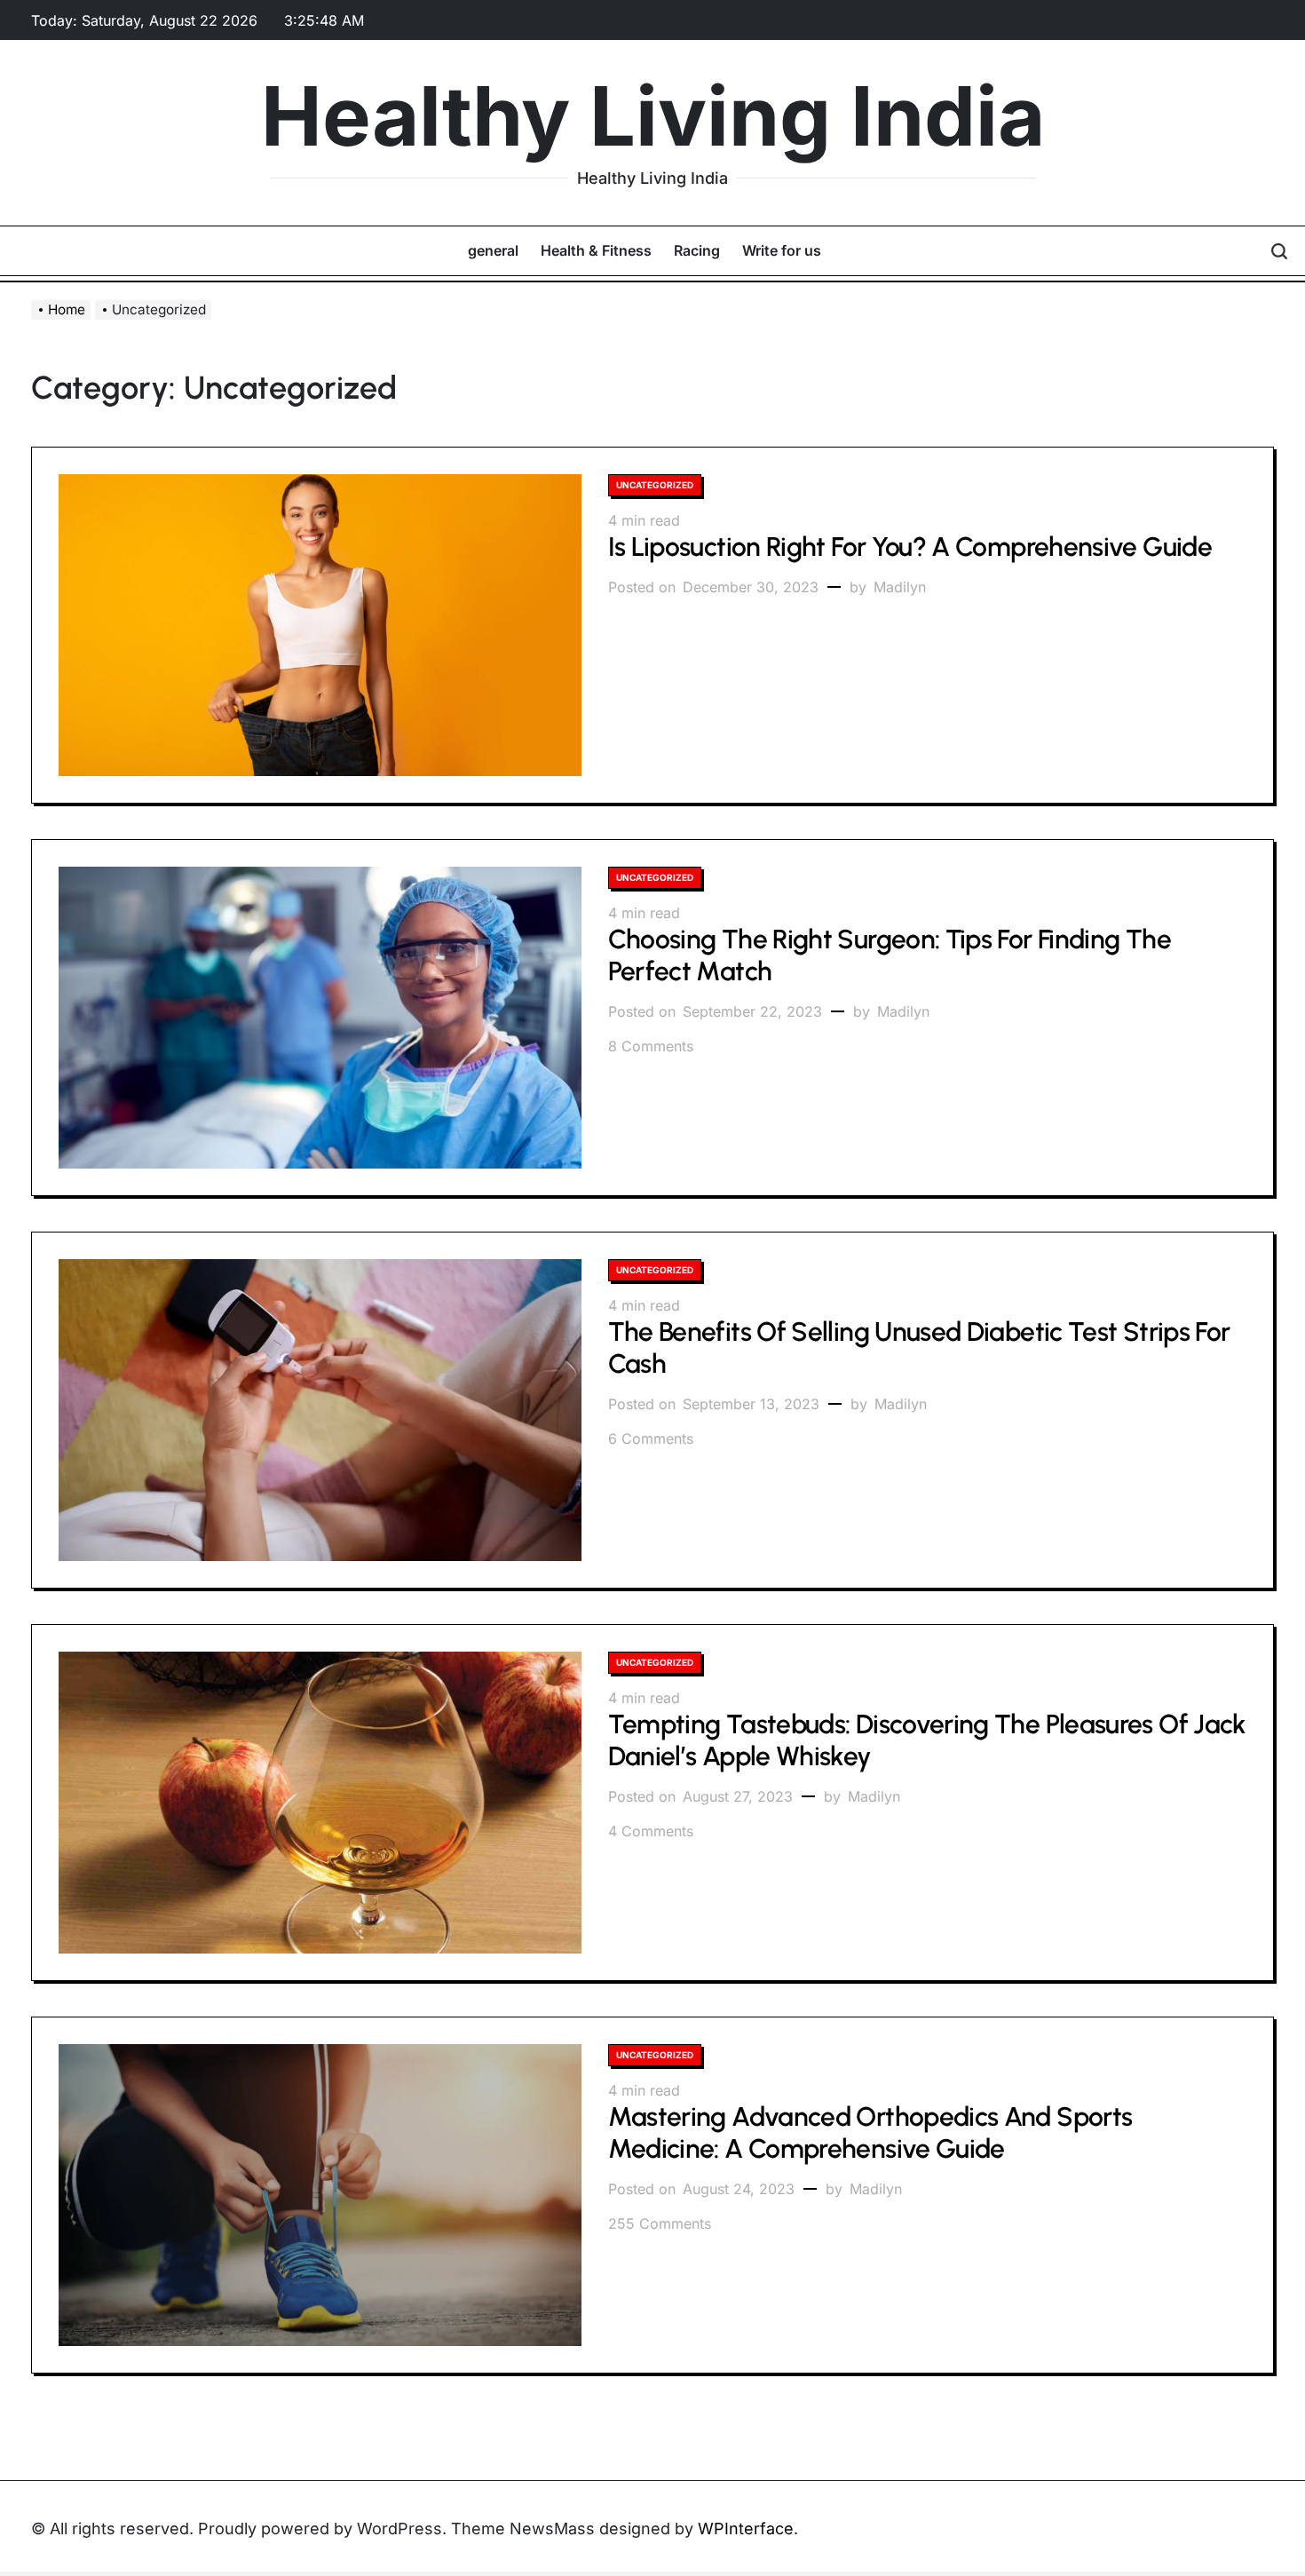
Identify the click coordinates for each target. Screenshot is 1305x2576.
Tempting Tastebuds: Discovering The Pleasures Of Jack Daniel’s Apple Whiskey (927, 1740)
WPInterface (746, 2528)
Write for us (782, 250)
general (493, 250)
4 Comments (651, 1831)
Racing (697, 250)
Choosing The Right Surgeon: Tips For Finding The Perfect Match (890, 955)
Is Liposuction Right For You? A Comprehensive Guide (910, 547)
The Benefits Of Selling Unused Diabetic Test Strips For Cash (919, 1347)
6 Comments (651, 1439)
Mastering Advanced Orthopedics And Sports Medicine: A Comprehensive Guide (870, 2132)
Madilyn (900, 587)
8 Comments (651, 1046)
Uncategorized (655, 485)
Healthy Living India (653, 116)
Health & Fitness (596, 250)
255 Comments (660, 2224)
